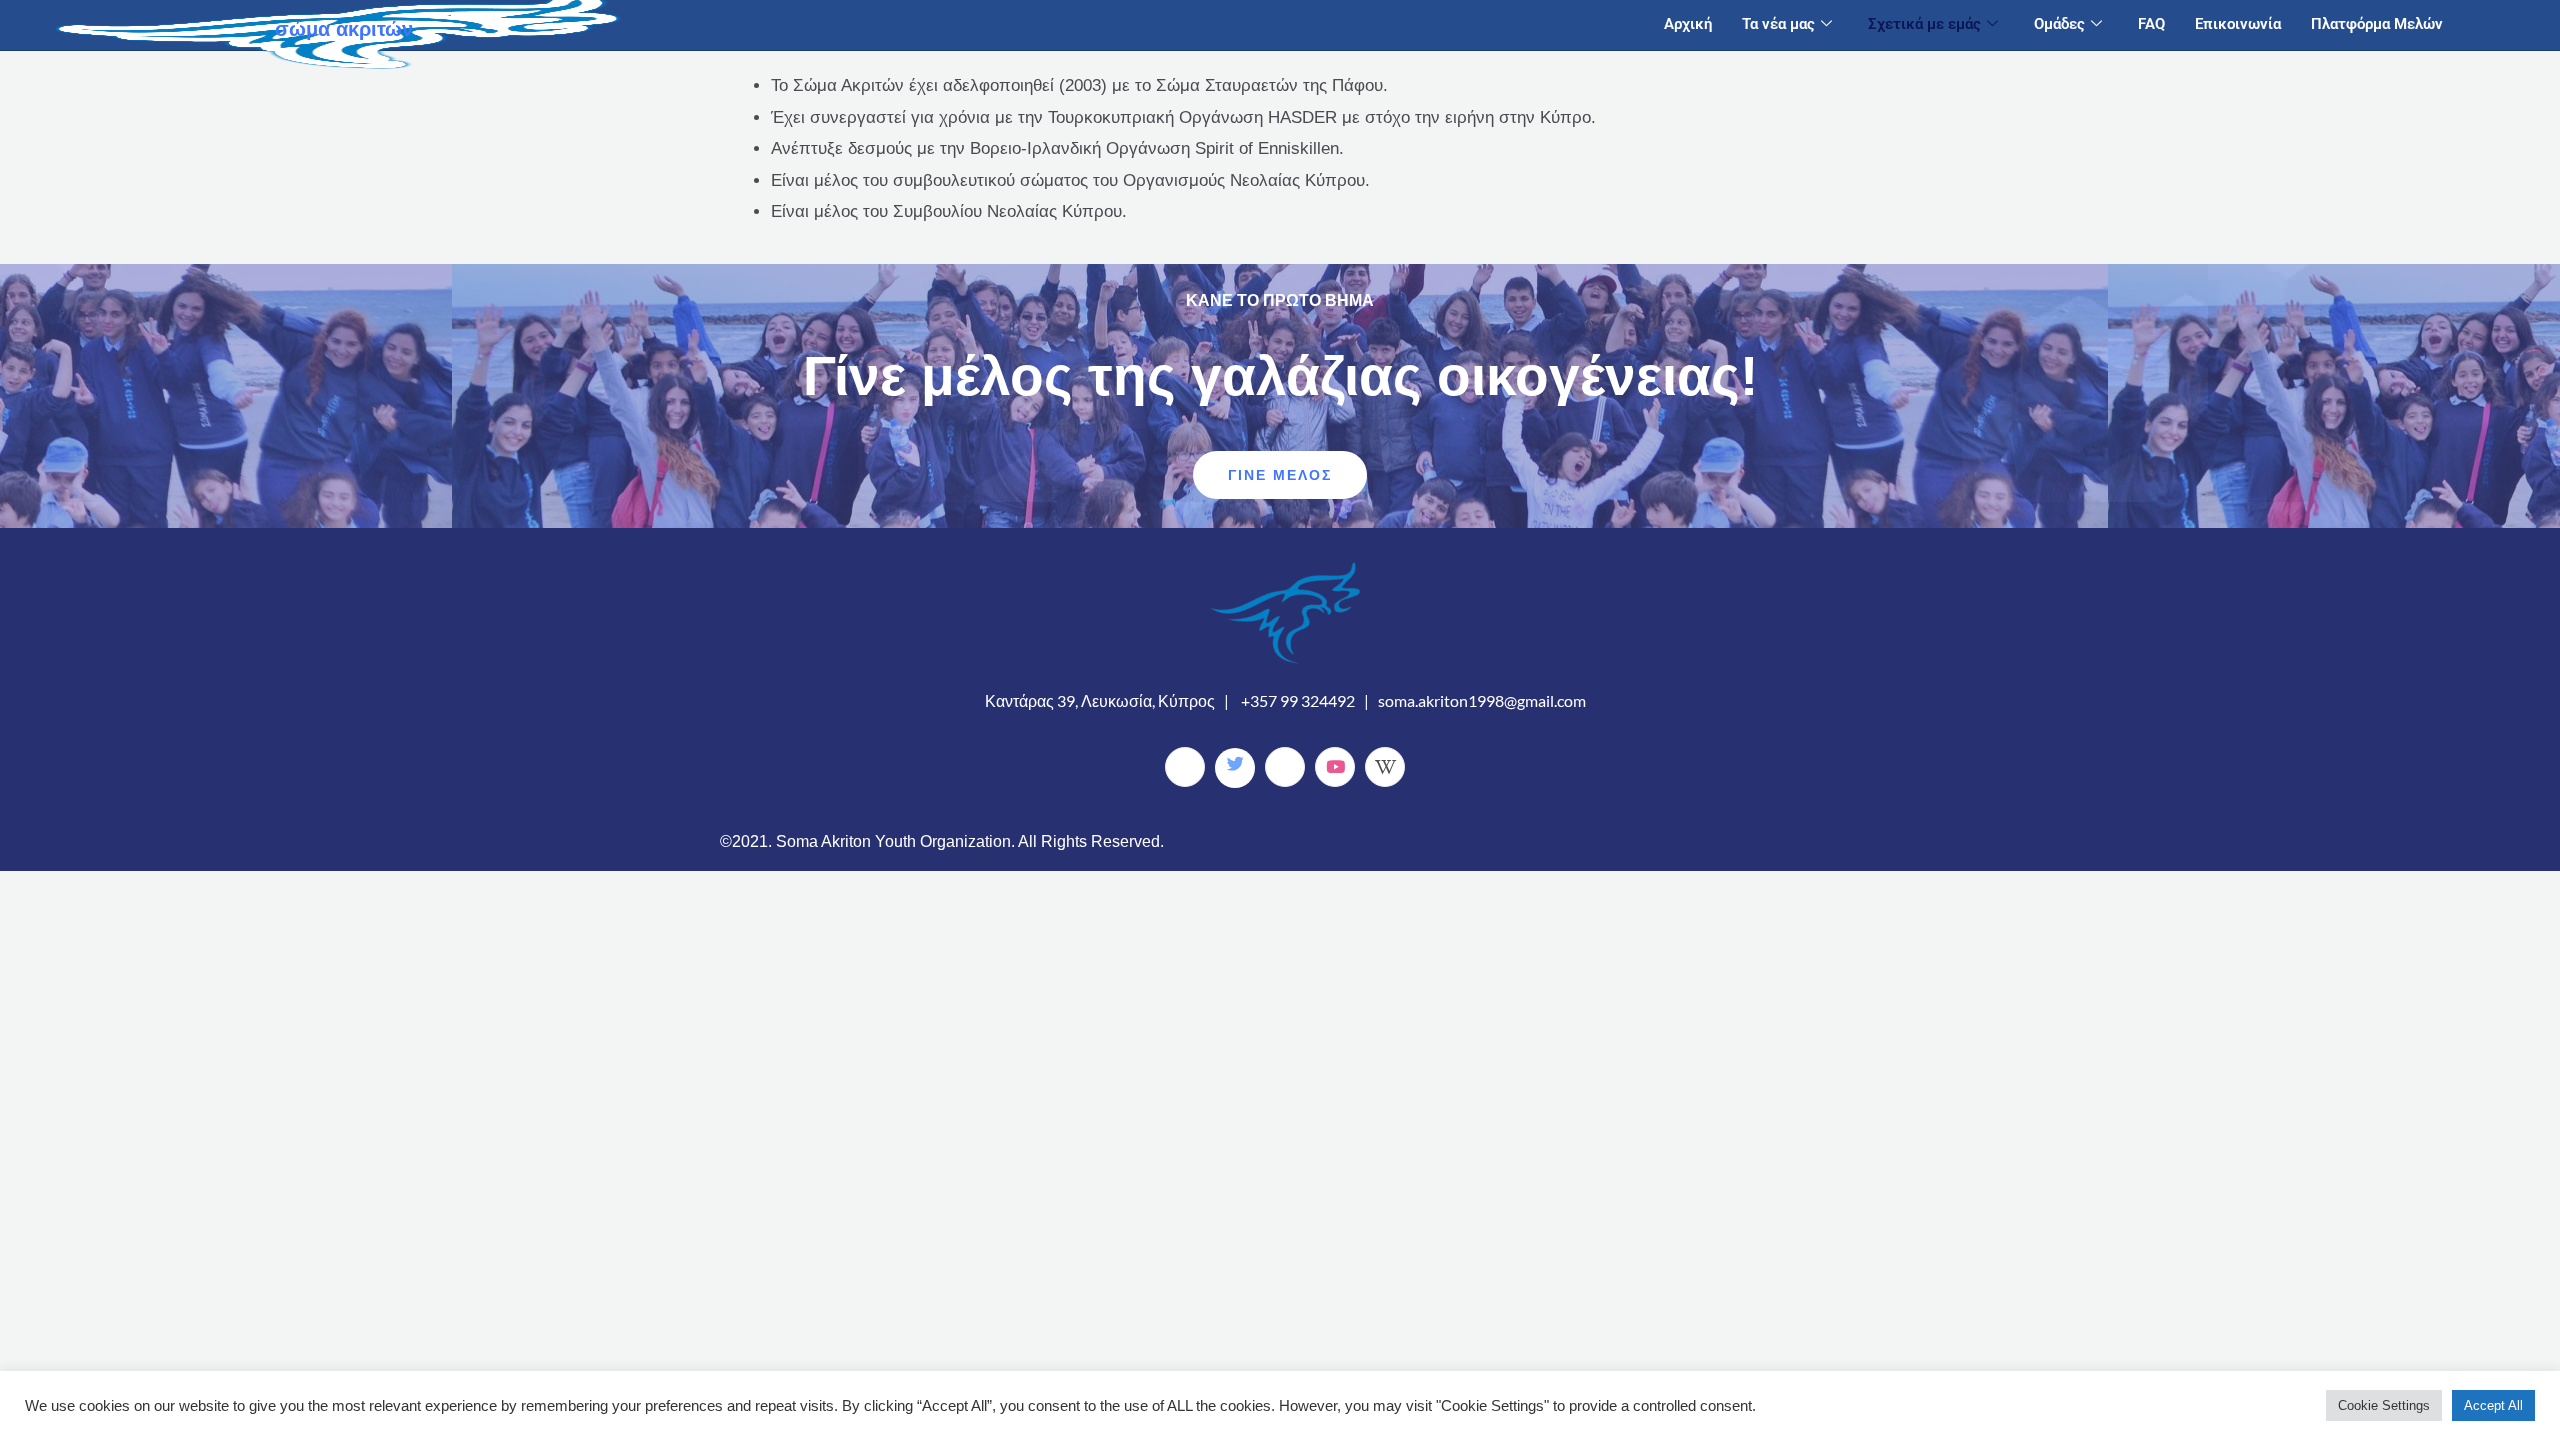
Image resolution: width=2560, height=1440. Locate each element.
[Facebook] (1185, 767)
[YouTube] (1335, 767)
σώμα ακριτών (344, 29)
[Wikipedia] (1385, 767)
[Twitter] (1235, 768)
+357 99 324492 (1298, 700)
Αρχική (1688, 24)
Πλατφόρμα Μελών (2377, 24)
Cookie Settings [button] (2384, 1405)
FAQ (2151, 24)
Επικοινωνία (2238, 24)
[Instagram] (1285, 767)
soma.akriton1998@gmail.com (1482, 700)
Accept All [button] (2493, 1405)
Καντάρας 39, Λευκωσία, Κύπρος (1100, 700)
